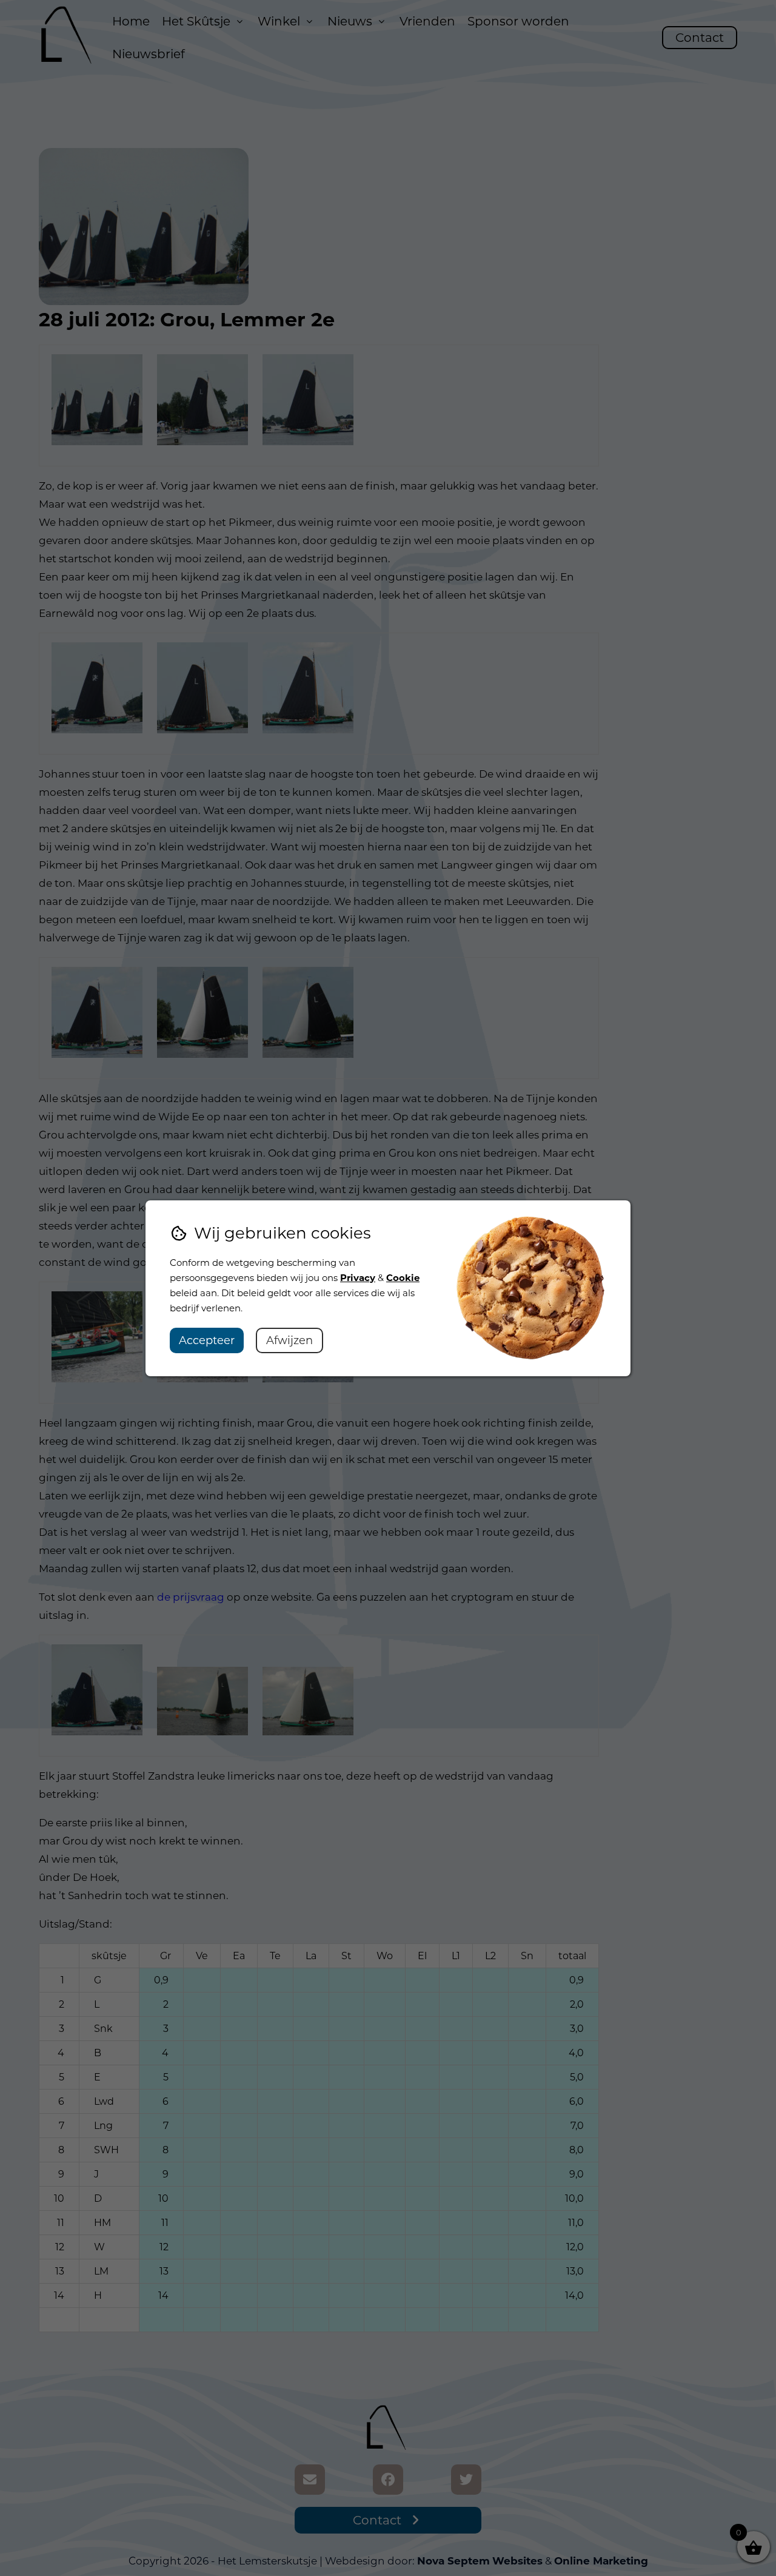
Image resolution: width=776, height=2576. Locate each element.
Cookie (403, 1278)
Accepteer (207, 1340)
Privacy (358, 1278)
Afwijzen (289, 1340)
